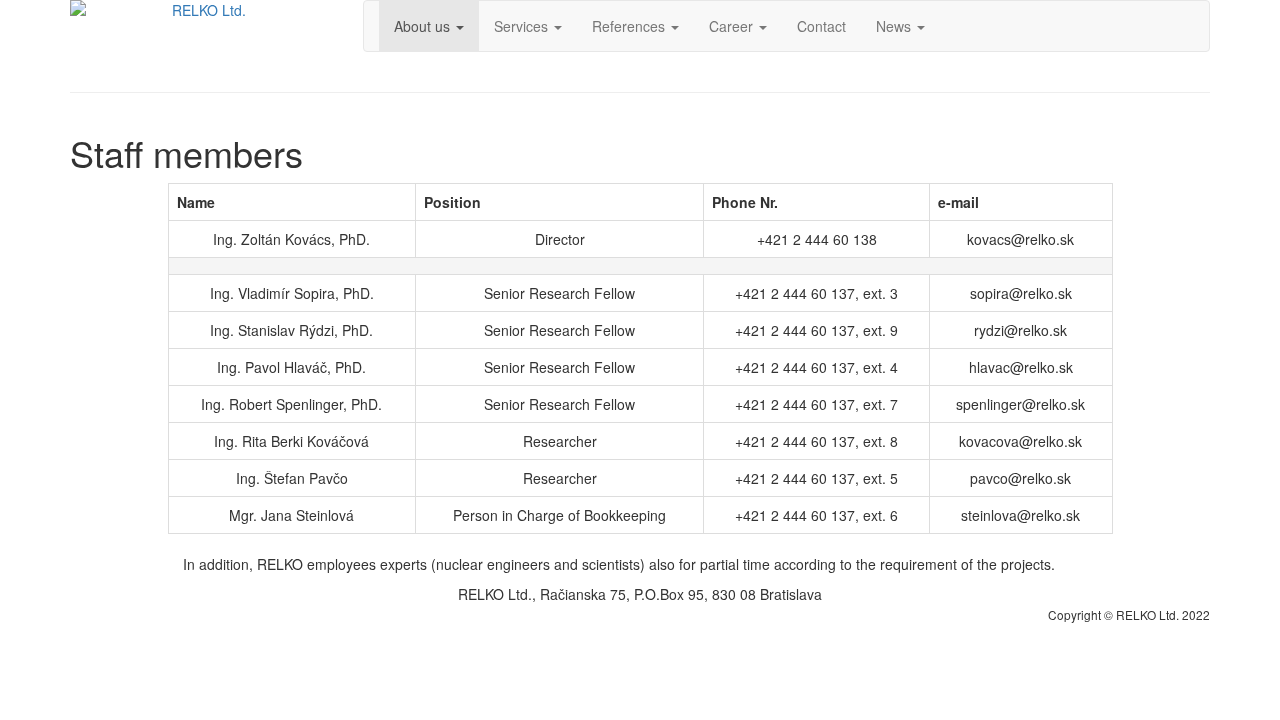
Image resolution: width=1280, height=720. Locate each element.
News (895, 26)
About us (424, 26)
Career (733, 26)
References (630, 26)
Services (523, 26)
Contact (821, 26)
